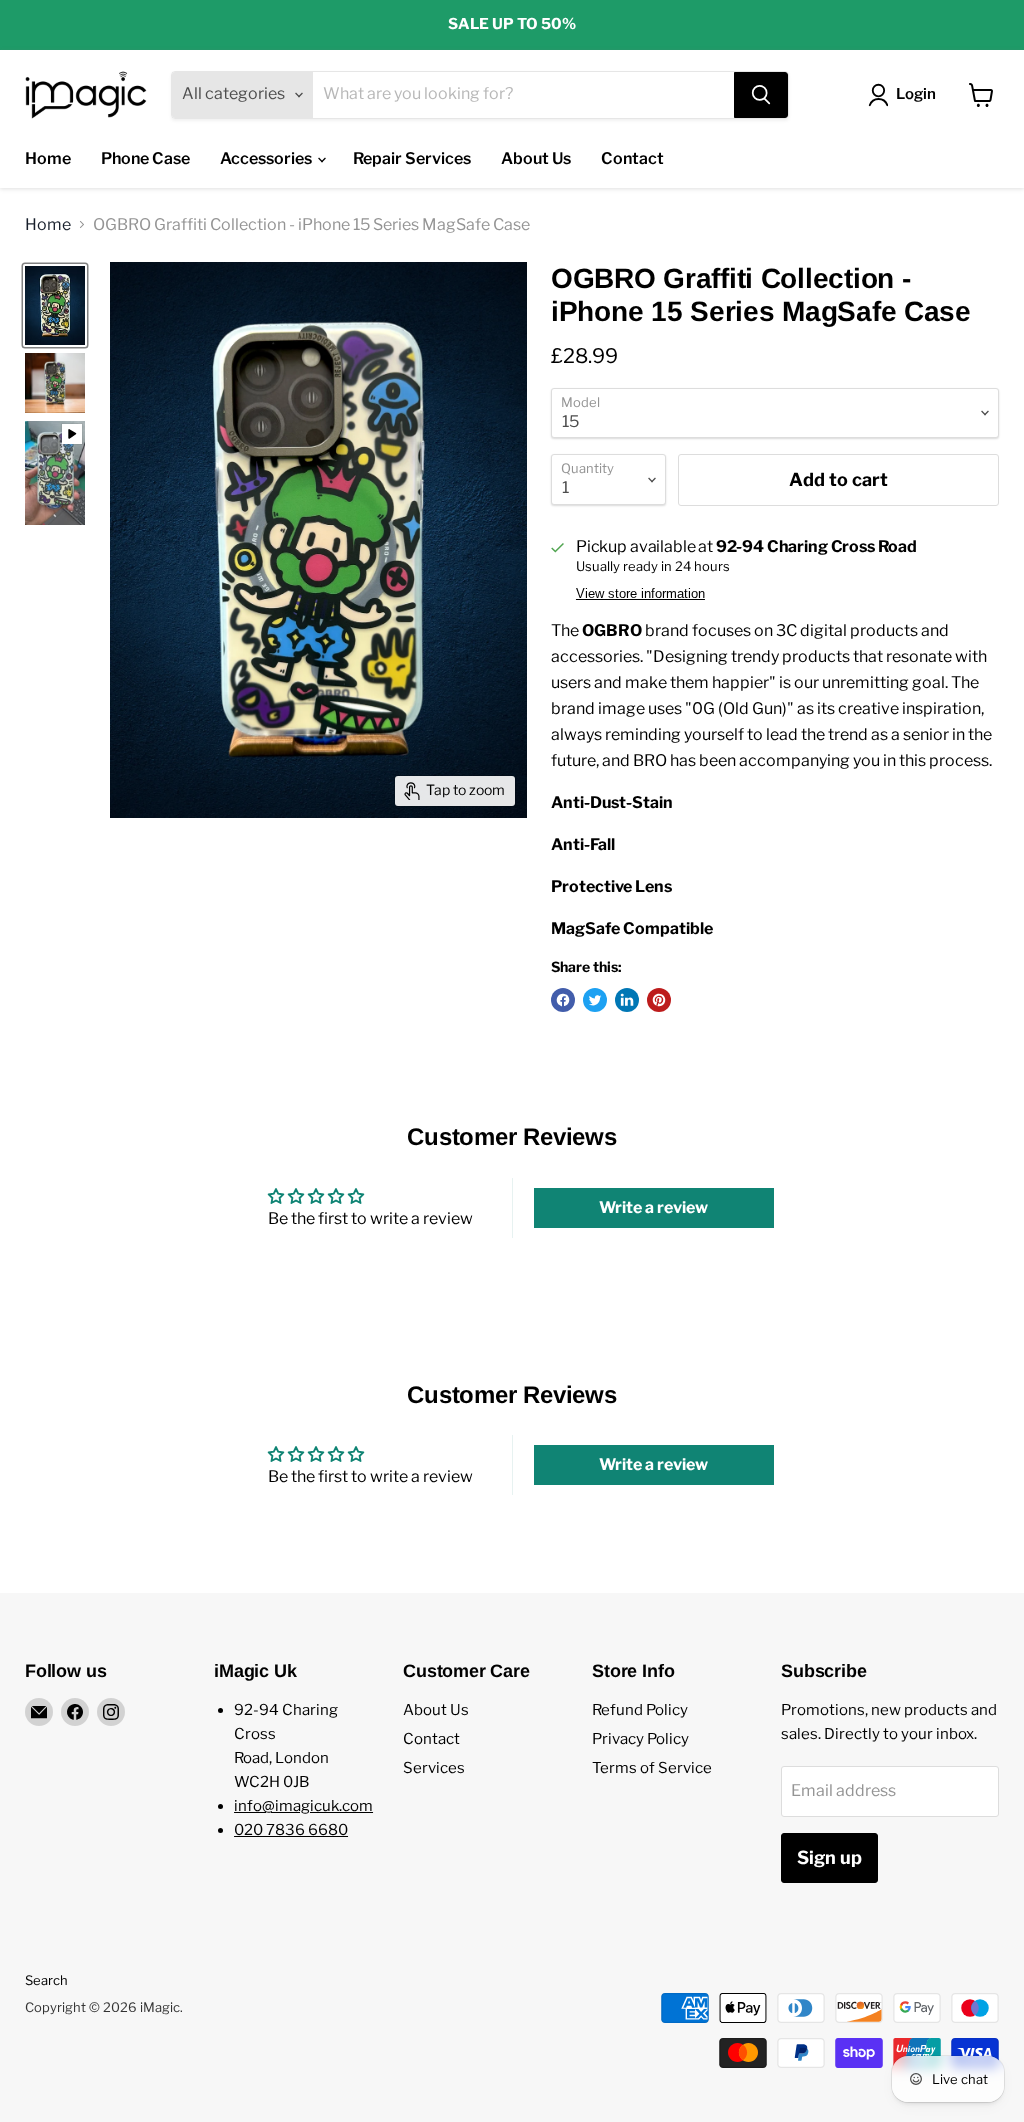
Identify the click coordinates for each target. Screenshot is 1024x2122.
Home (48, 158)
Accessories (267, 158)
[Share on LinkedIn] (627, 1000)
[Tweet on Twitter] (595, 1000)
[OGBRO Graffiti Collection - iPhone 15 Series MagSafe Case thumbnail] (55, 305)
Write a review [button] (653, 1207)
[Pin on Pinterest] (659, 1000)
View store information (640, 594)
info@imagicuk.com (303, 1806)
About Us (536, 158)
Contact (632, 158)
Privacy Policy (640, 1739)
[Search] (761, 95)
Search (46, 1980)
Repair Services (412, 158)
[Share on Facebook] (563, 1000)
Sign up (829, 1857)
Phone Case (145, 158)
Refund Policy (640, 1710)
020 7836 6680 (291, 1830)
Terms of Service (652, 1768)
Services (434, 1768)
